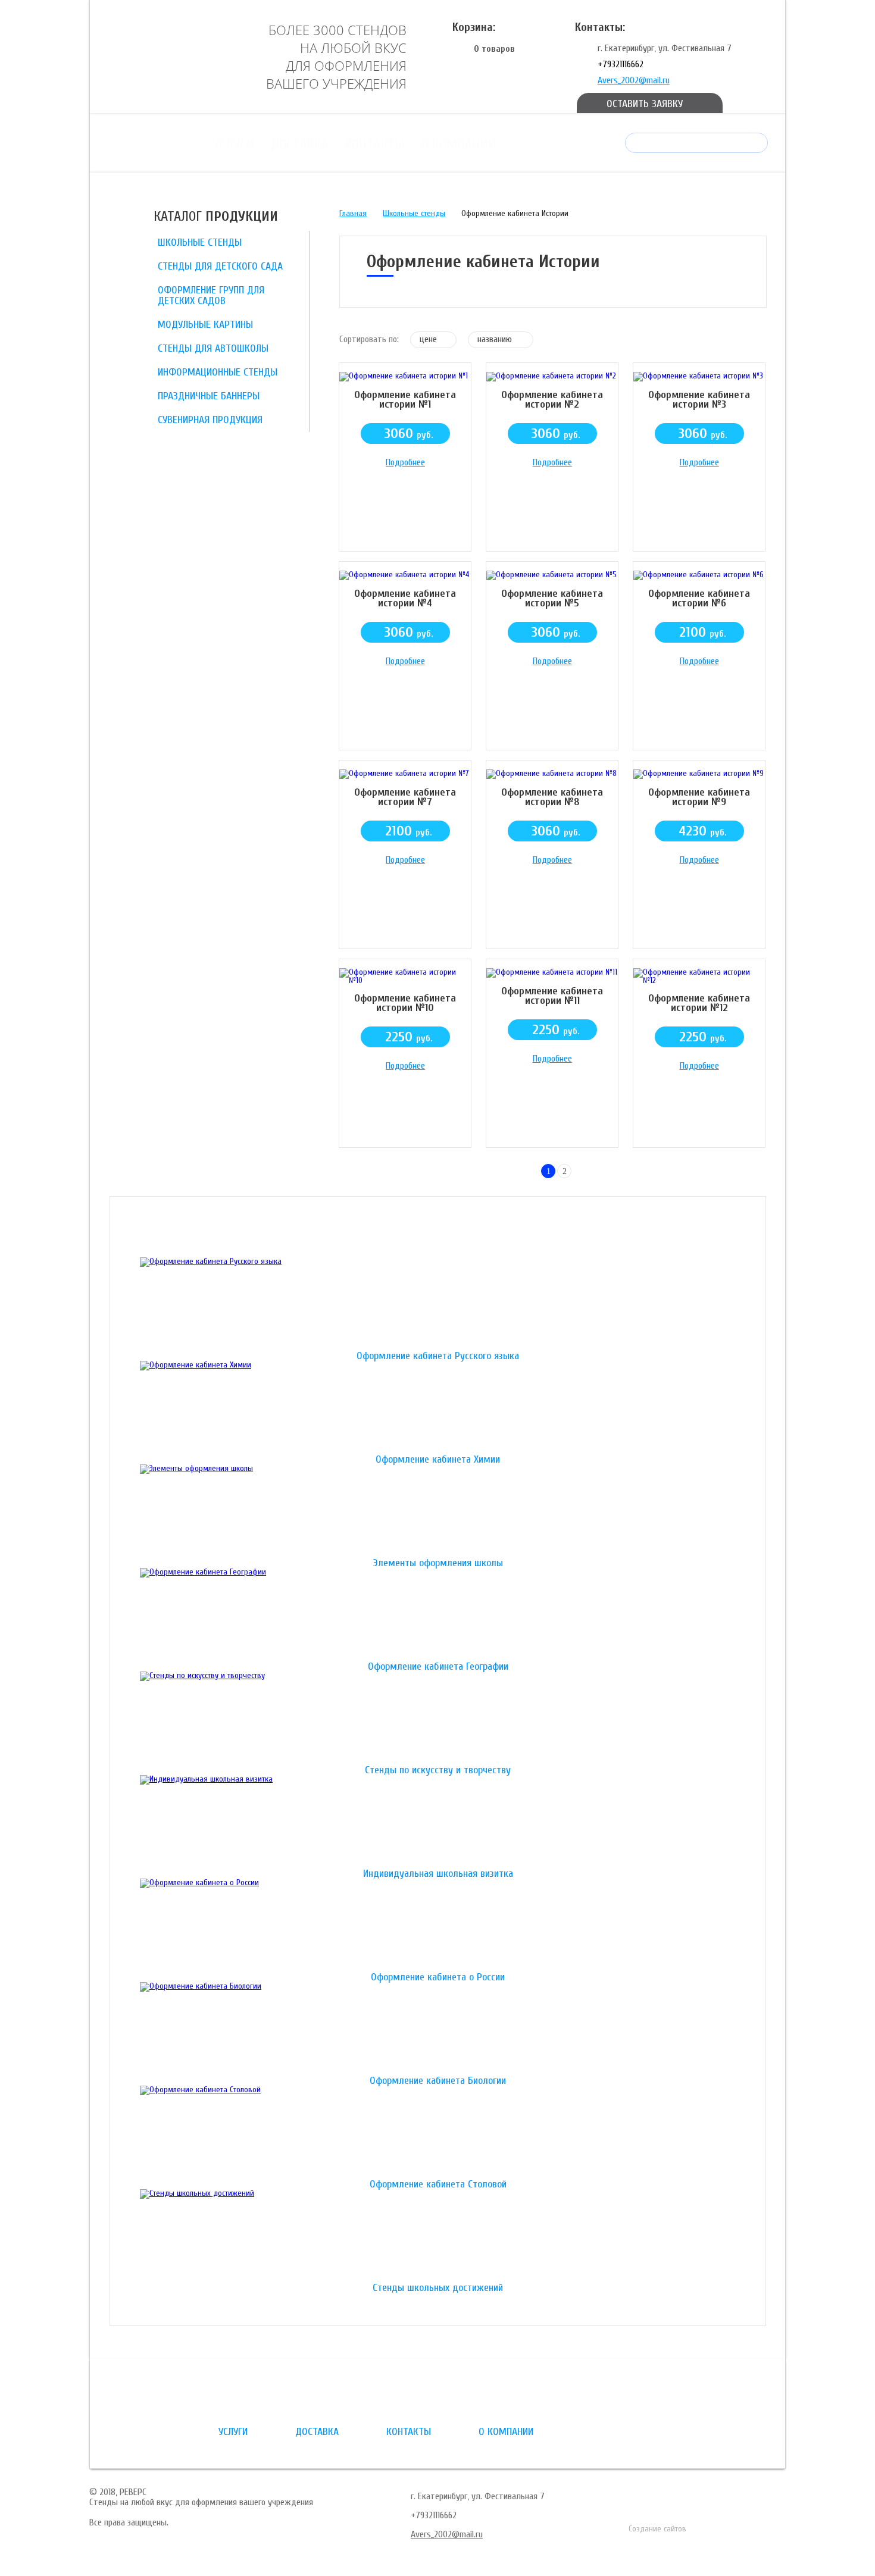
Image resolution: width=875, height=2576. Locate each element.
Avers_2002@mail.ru (634, 80)
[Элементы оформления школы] (438, 1511)
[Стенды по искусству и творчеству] (438, 1719)
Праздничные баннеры (209, 396)
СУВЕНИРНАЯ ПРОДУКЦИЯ (210, 420)
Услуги (233, 144)
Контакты (375, 144)
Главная (353, 213)
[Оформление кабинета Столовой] (438, 2133)
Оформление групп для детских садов (211, 295)
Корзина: (474, 27)
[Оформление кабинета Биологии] (438, 2029)
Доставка (299, 144)
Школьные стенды (200, 242)
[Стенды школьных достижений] (438, 2236)
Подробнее (405, 462)
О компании (459, 144)
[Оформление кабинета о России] (438, 1926)
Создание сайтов (657, 2529)
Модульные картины (205, 325)
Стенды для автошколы (213, 348)
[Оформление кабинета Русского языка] (438, 1304)
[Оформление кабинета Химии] (438, 1408)
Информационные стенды (218, 372)
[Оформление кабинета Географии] (438, 1615)
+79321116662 (621, 64)
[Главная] (167, 55)
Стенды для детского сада (220, 266)
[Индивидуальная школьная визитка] (438, 1822)
